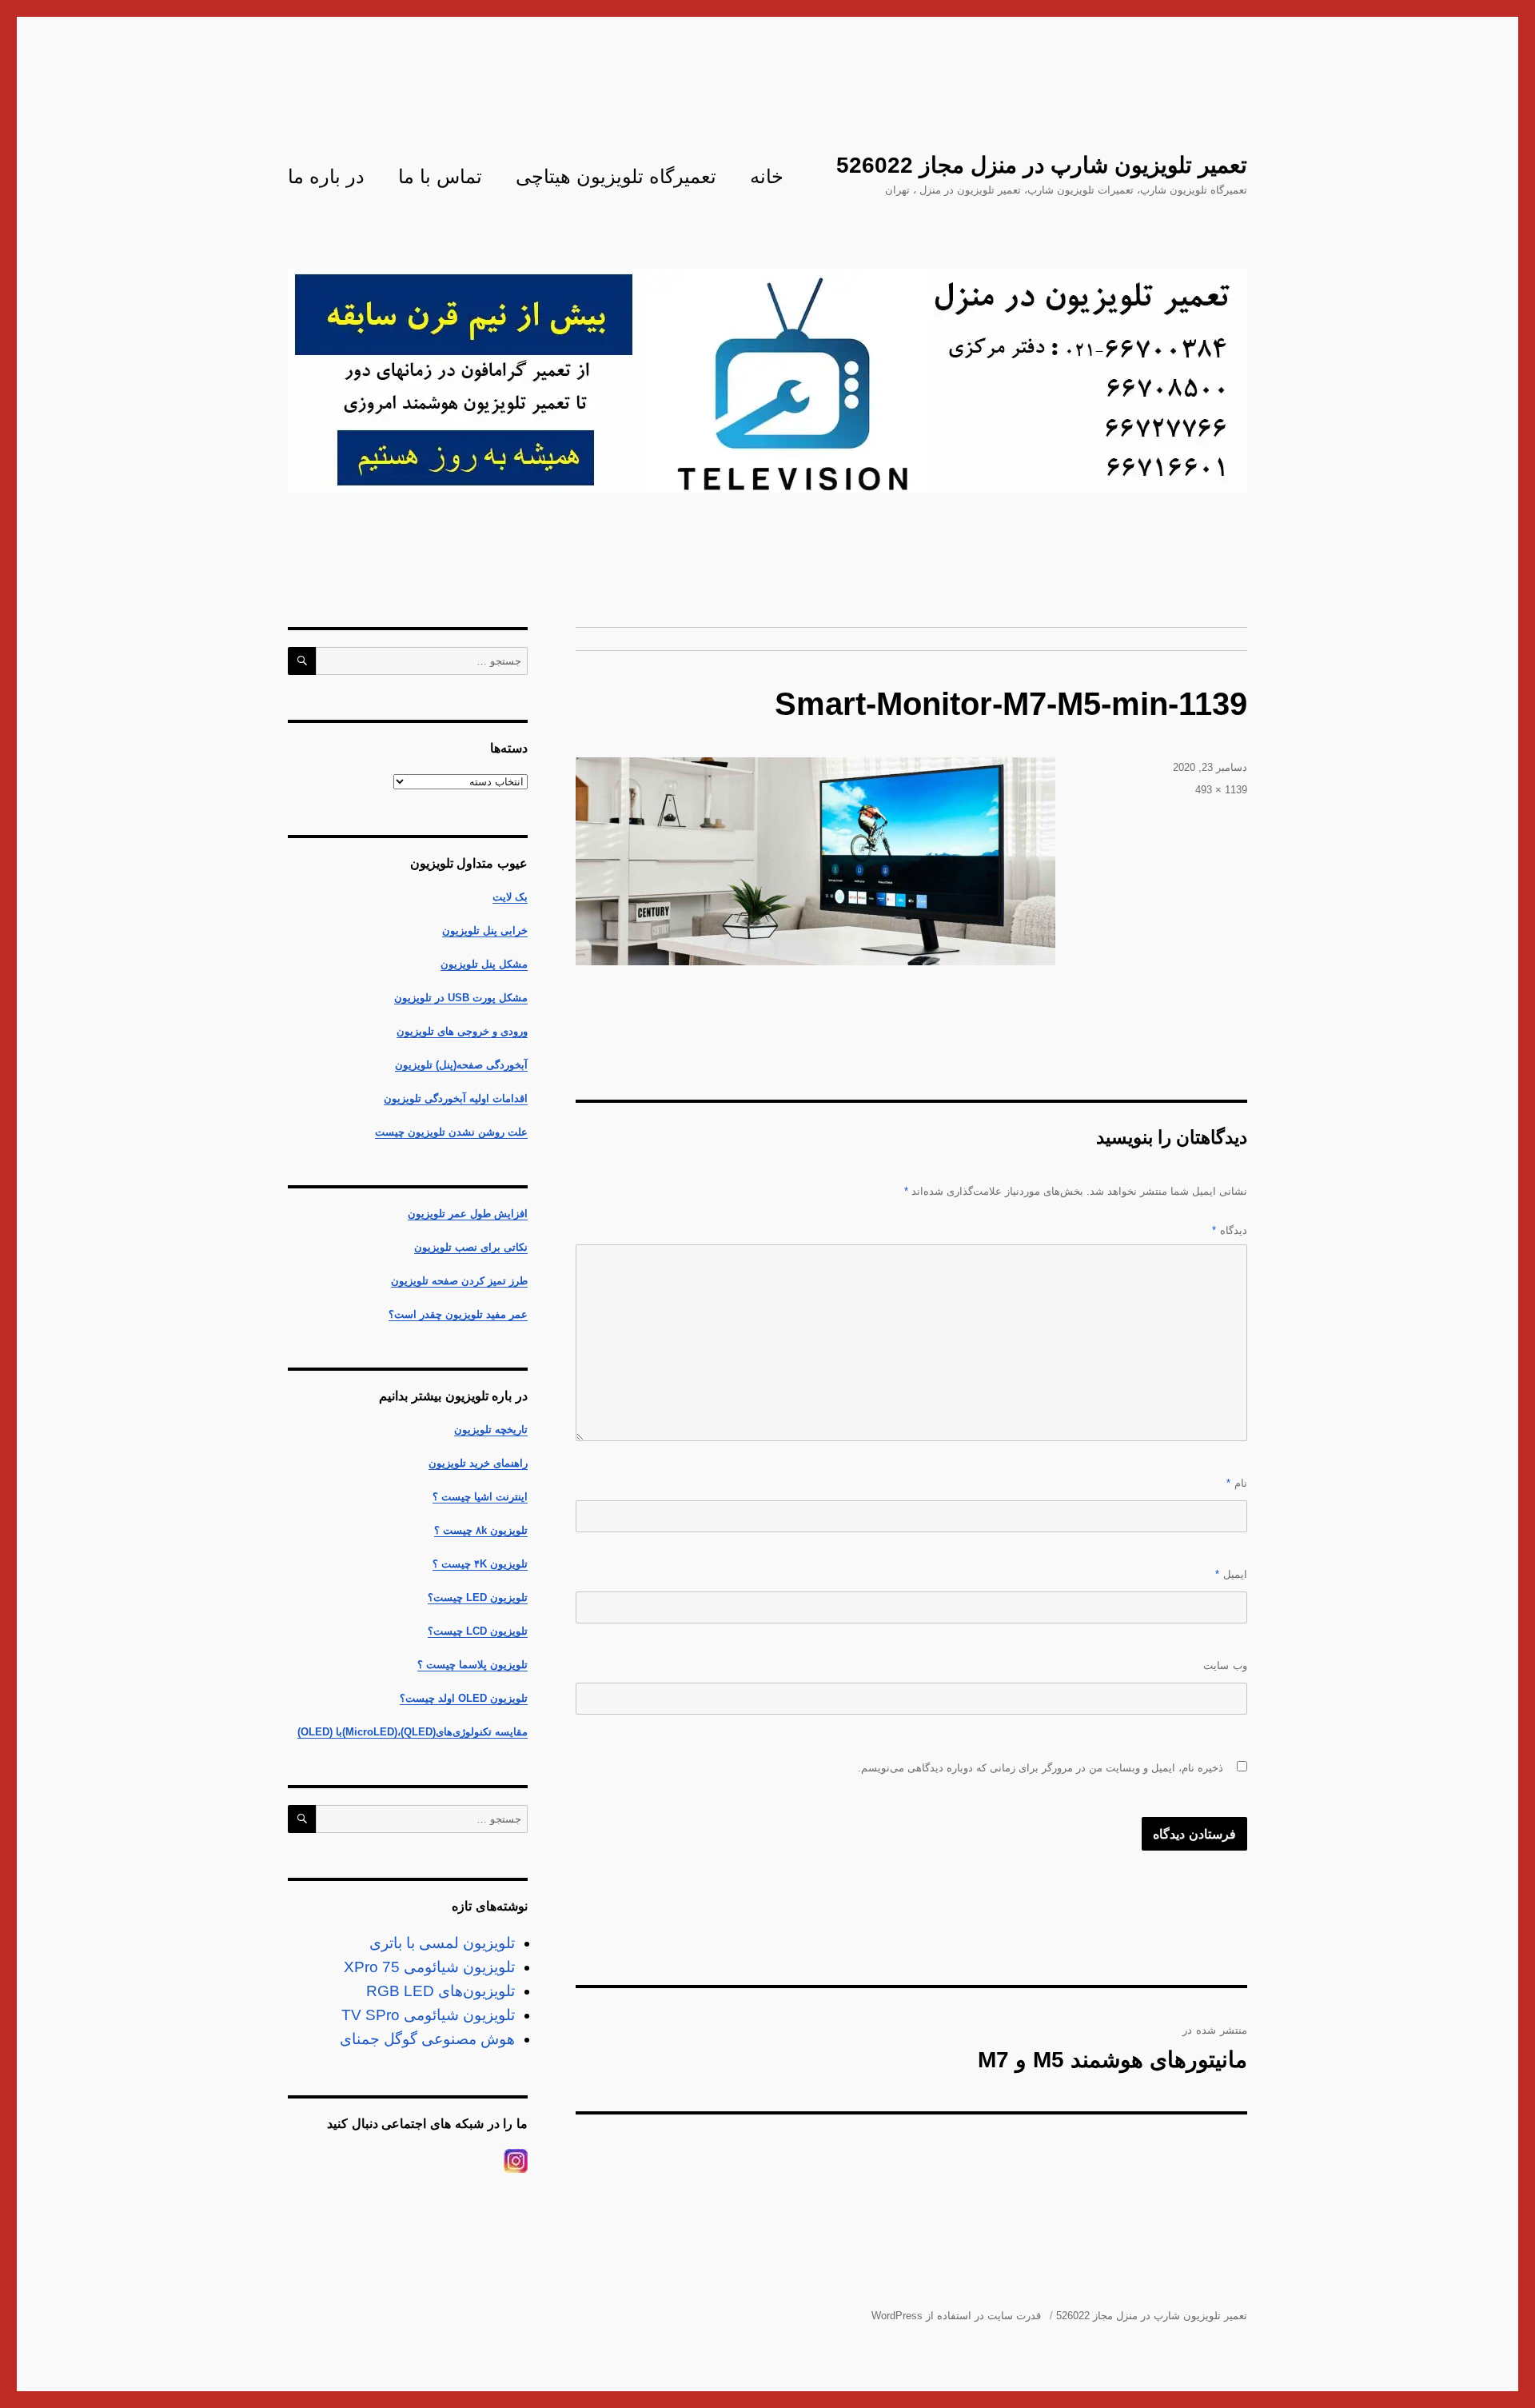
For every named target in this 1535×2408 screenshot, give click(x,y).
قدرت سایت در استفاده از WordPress (956, 2316)
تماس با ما (440, 176)
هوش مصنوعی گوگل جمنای (427, 2039)
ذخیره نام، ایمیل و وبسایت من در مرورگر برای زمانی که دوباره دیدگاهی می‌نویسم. (1041, 1768)
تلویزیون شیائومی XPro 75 (429, 1967)
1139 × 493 (1221, 790)
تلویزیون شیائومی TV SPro (428, 2015)
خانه (767, 176)
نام (1237, 1483)
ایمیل (1231, 1574)
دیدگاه (1230, 1230)
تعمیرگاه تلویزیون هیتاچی (616, 176)
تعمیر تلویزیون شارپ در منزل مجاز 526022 (1042, 165)
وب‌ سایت (1225, 1665)
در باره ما (326, 176)
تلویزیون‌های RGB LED (441, 1991)
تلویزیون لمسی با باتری (442, 1943)
